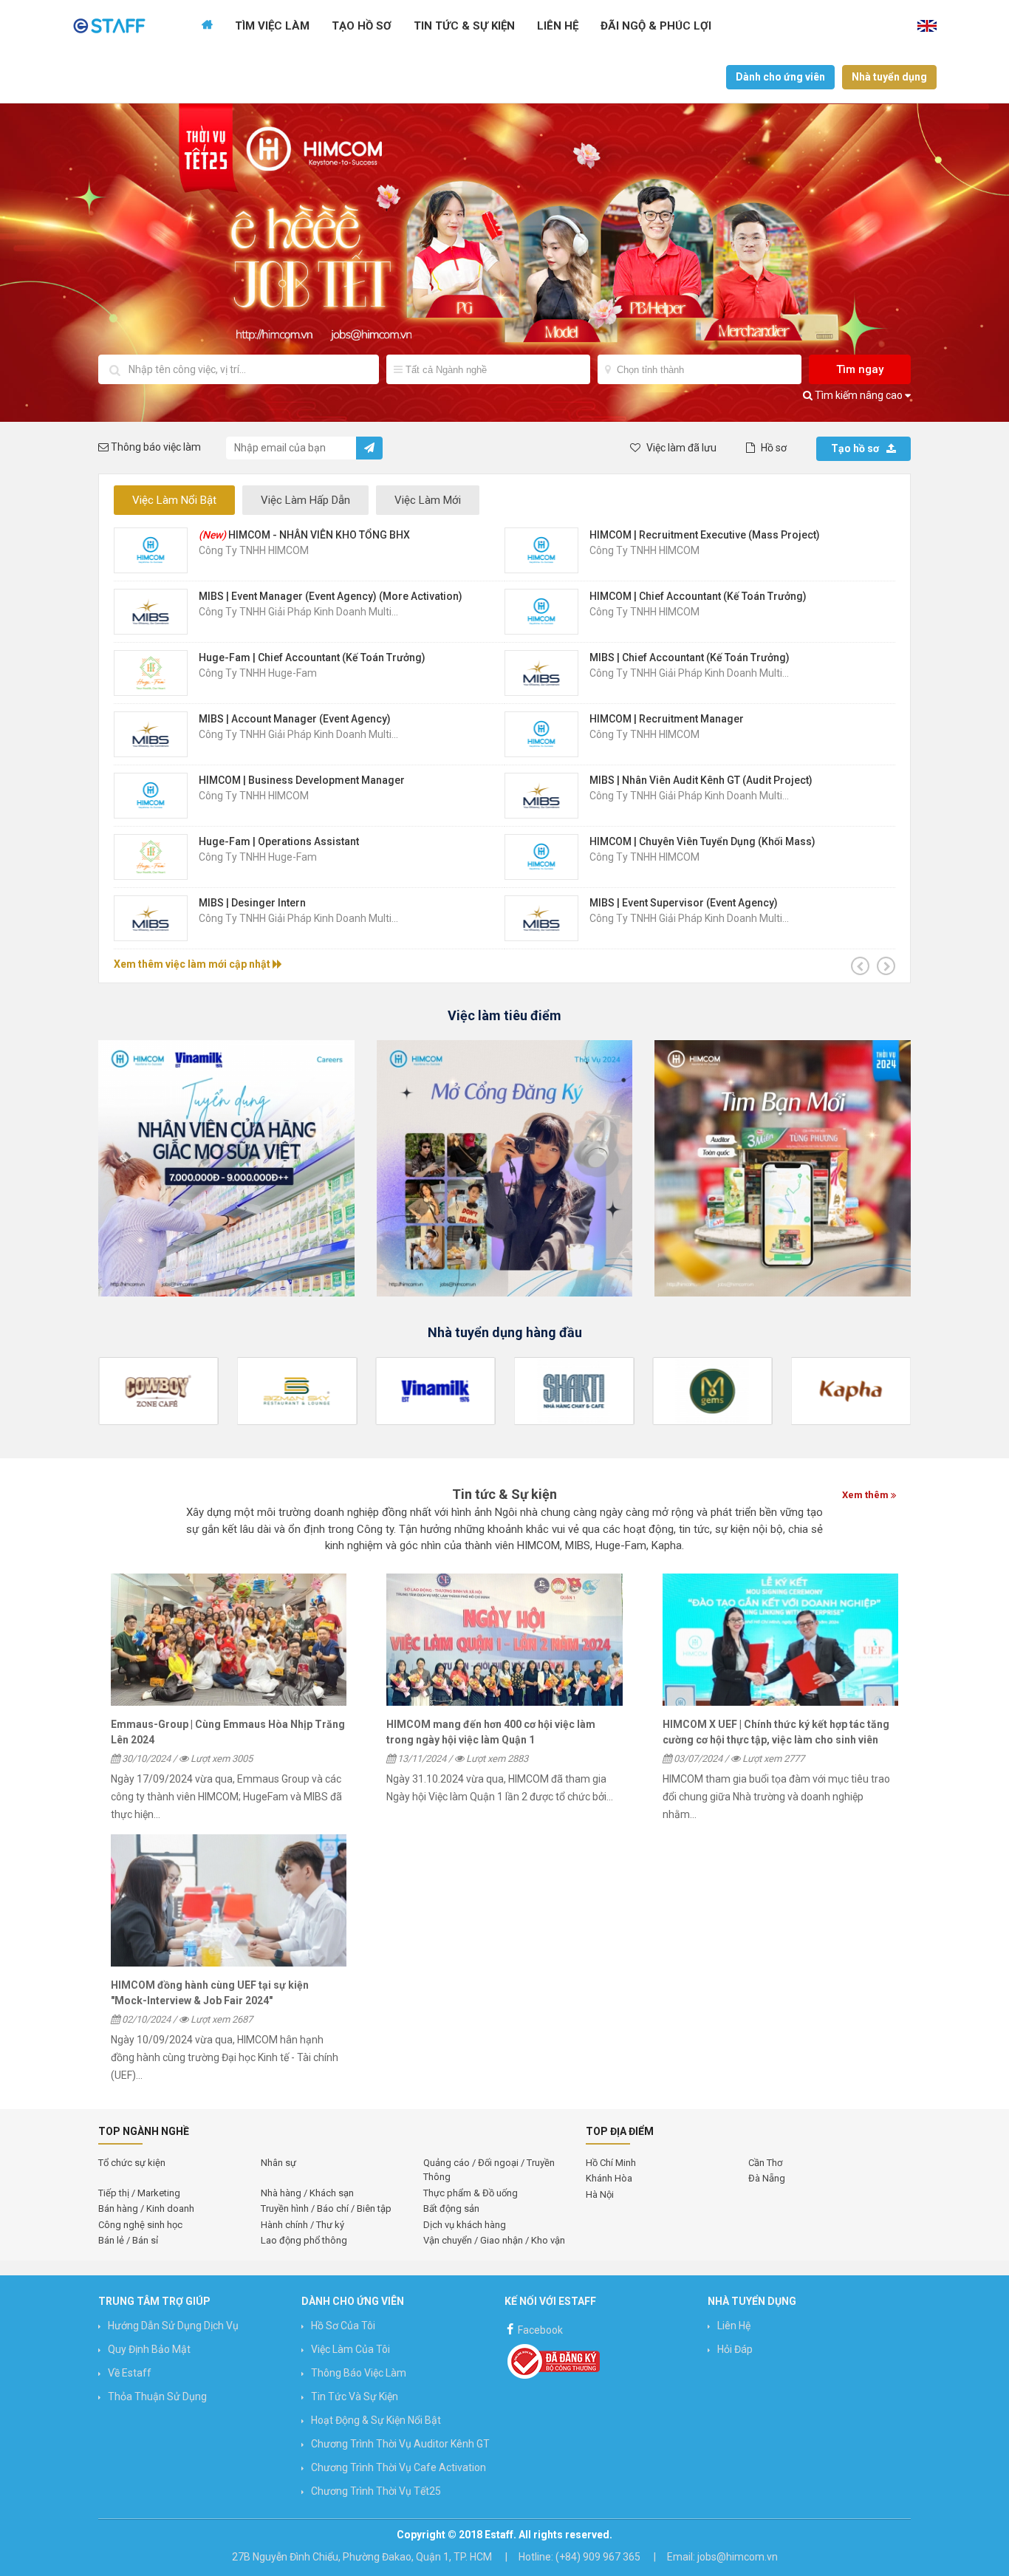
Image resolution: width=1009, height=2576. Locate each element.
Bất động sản (451, 2208)
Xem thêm (866, 1495)
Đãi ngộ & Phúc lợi (656, 26)
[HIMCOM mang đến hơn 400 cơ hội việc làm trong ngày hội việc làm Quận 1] (504, 1640)
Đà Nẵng (767, 2178)
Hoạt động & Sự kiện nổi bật (376, 2420)
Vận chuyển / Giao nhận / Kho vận (494, 2240)
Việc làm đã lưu (680, 448)
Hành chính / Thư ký (302, 2225)
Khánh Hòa (609, 2178)
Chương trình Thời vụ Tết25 (376, 2491)
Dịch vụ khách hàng (465, 2225)
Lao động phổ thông (304, 2240)
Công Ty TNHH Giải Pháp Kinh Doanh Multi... (298, 612)
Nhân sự (278, 2163)
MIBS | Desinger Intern (252, 903)
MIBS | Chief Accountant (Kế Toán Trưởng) (690, 657)
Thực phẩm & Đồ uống (471, 2193)
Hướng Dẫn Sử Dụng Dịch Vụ (173, 2326)
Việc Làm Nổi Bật (174, 500)
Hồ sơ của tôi (343, 2326)
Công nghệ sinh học (140, 2225)
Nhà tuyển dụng (889, 77)
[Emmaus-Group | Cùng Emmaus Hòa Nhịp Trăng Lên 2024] (229, 1640)
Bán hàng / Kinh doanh (146, 2208)
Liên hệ (558, 26)
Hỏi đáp (735, 2349)
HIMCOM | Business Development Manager (302, 780)
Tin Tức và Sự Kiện (355, 2396)
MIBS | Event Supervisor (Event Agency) (684, 903)
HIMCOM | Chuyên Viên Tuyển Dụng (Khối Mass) (702, 841)
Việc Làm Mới (428, 500)
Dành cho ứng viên (780, 77)
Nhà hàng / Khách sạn (307, 2193)
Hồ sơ (773, 448)
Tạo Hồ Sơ (362, 26)
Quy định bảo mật (149, 2349)
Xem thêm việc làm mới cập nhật (193, 964)
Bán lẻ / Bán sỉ (128, 2240)
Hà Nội (600, 2194)
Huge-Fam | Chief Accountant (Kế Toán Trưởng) (312, 657)
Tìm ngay (860, 369)
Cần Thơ (765, 2163)
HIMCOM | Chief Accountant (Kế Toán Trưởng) (698, 596)
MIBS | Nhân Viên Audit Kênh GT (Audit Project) (701, 780)
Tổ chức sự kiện (132, 2163)
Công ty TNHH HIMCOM (254, 550)
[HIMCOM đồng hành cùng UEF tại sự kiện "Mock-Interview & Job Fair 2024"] (229, 1901)
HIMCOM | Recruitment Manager (667, 719)
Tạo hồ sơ (855, 448)
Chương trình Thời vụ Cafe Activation (399, 2467)
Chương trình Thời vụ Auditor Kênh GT (400, 2444)
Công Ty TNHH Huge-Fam (258, 673)
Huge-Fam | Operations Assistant (279, 841)
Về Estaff (130, 2373)
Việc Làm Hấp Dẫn (305, 500)
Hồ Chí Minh (611, 2163)
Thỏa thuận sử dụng (157, 2396)
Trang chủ (207, 26)
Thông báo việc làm (359, 2373)
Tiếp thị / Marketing (139, 2193)
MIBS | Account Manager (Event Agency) (295, 719)
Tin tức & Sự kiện (464, 26)
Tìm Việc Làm (272, 26)
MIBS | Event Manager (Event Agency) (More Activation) (331, 596)
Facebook (539, 2330)
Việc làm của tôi (350, 2349)
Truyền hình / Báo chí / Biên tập (326, 2208)
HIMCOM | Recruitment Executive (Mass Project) (705, 535)
